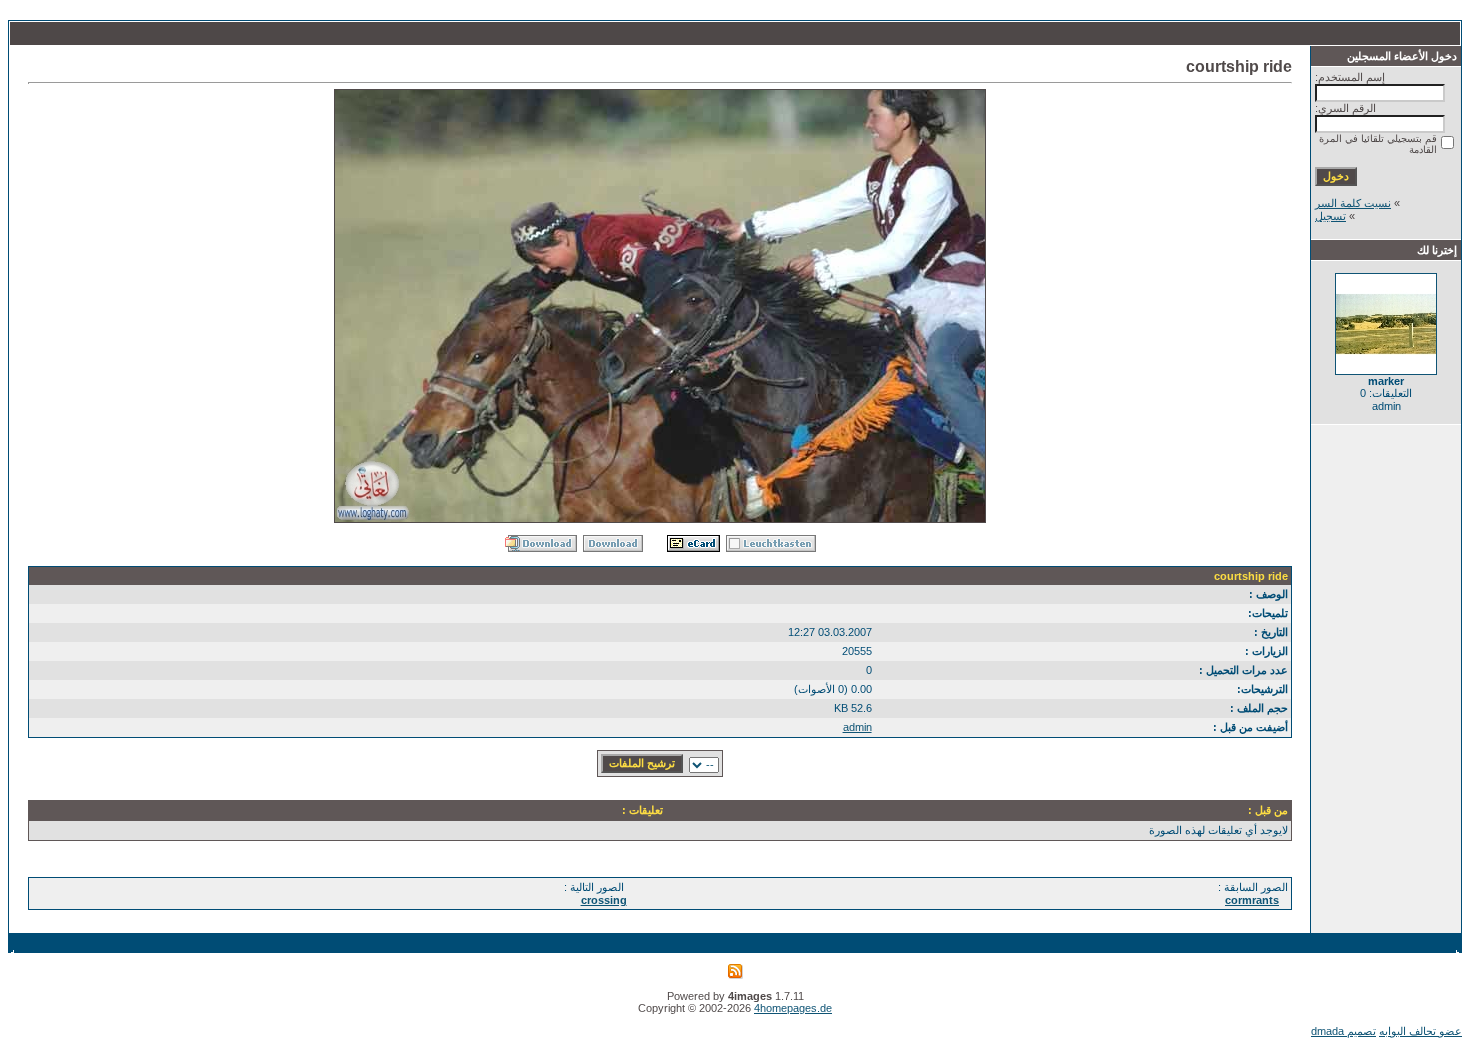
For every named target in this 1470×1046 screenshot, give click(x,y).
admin (857, 727)
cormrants (1252, 900)
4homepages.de (793, 1008)
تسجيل (1330, 216)
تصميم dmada (1343, 1031)
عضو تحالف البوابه (1420, 1031)
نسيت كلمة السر (1353, 203)
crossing (604, 900)
